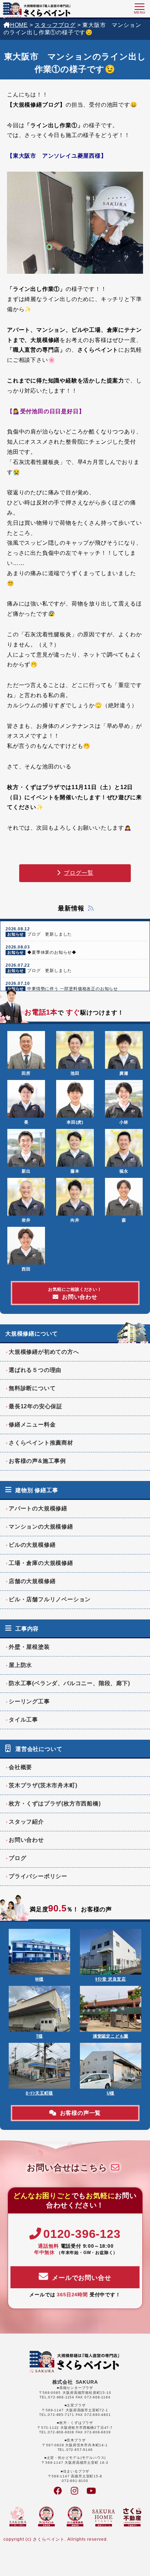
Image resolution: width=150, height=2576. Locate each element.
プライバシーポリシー (38, 1876)
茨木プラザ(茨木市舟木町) (43, 1785)
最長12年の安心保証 (36, 1406)
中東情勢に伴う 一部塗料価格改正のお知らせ (62, 986)
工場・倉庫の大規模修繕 (41, 1563)
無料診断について (32, 1388)
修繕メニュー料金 (32, 1425)
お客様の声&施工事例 (37, 1461)
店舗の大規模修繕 (32, 1581)
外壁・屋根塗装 (29, 1647)
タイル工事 (23, 1720)
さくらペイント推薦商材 (41, 1443)
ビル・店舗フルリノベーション (50, 1599)
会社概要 (20, 1767)
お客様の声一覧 (81, 2113)
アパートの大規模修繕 (38, 1508)
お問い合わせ (75, 1293)
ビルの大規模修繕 (32, 1545)
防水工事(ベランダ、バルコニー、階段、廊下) (69, 1683)
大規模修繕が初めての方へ (44, 1352)
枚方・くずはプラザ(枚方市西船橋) (55, 1804)
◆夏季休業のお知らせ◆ (41, 950)
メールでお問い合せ (81, 2278)
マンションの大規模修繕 (41, 1527)
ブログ (17, 1858)
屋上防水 (20, 1665)
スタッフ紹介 (26, 1822)
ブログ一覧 (78, 873)
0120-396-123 (82, 2234)
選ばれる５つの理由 (35, 1370)
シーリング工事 (29, 1701)
